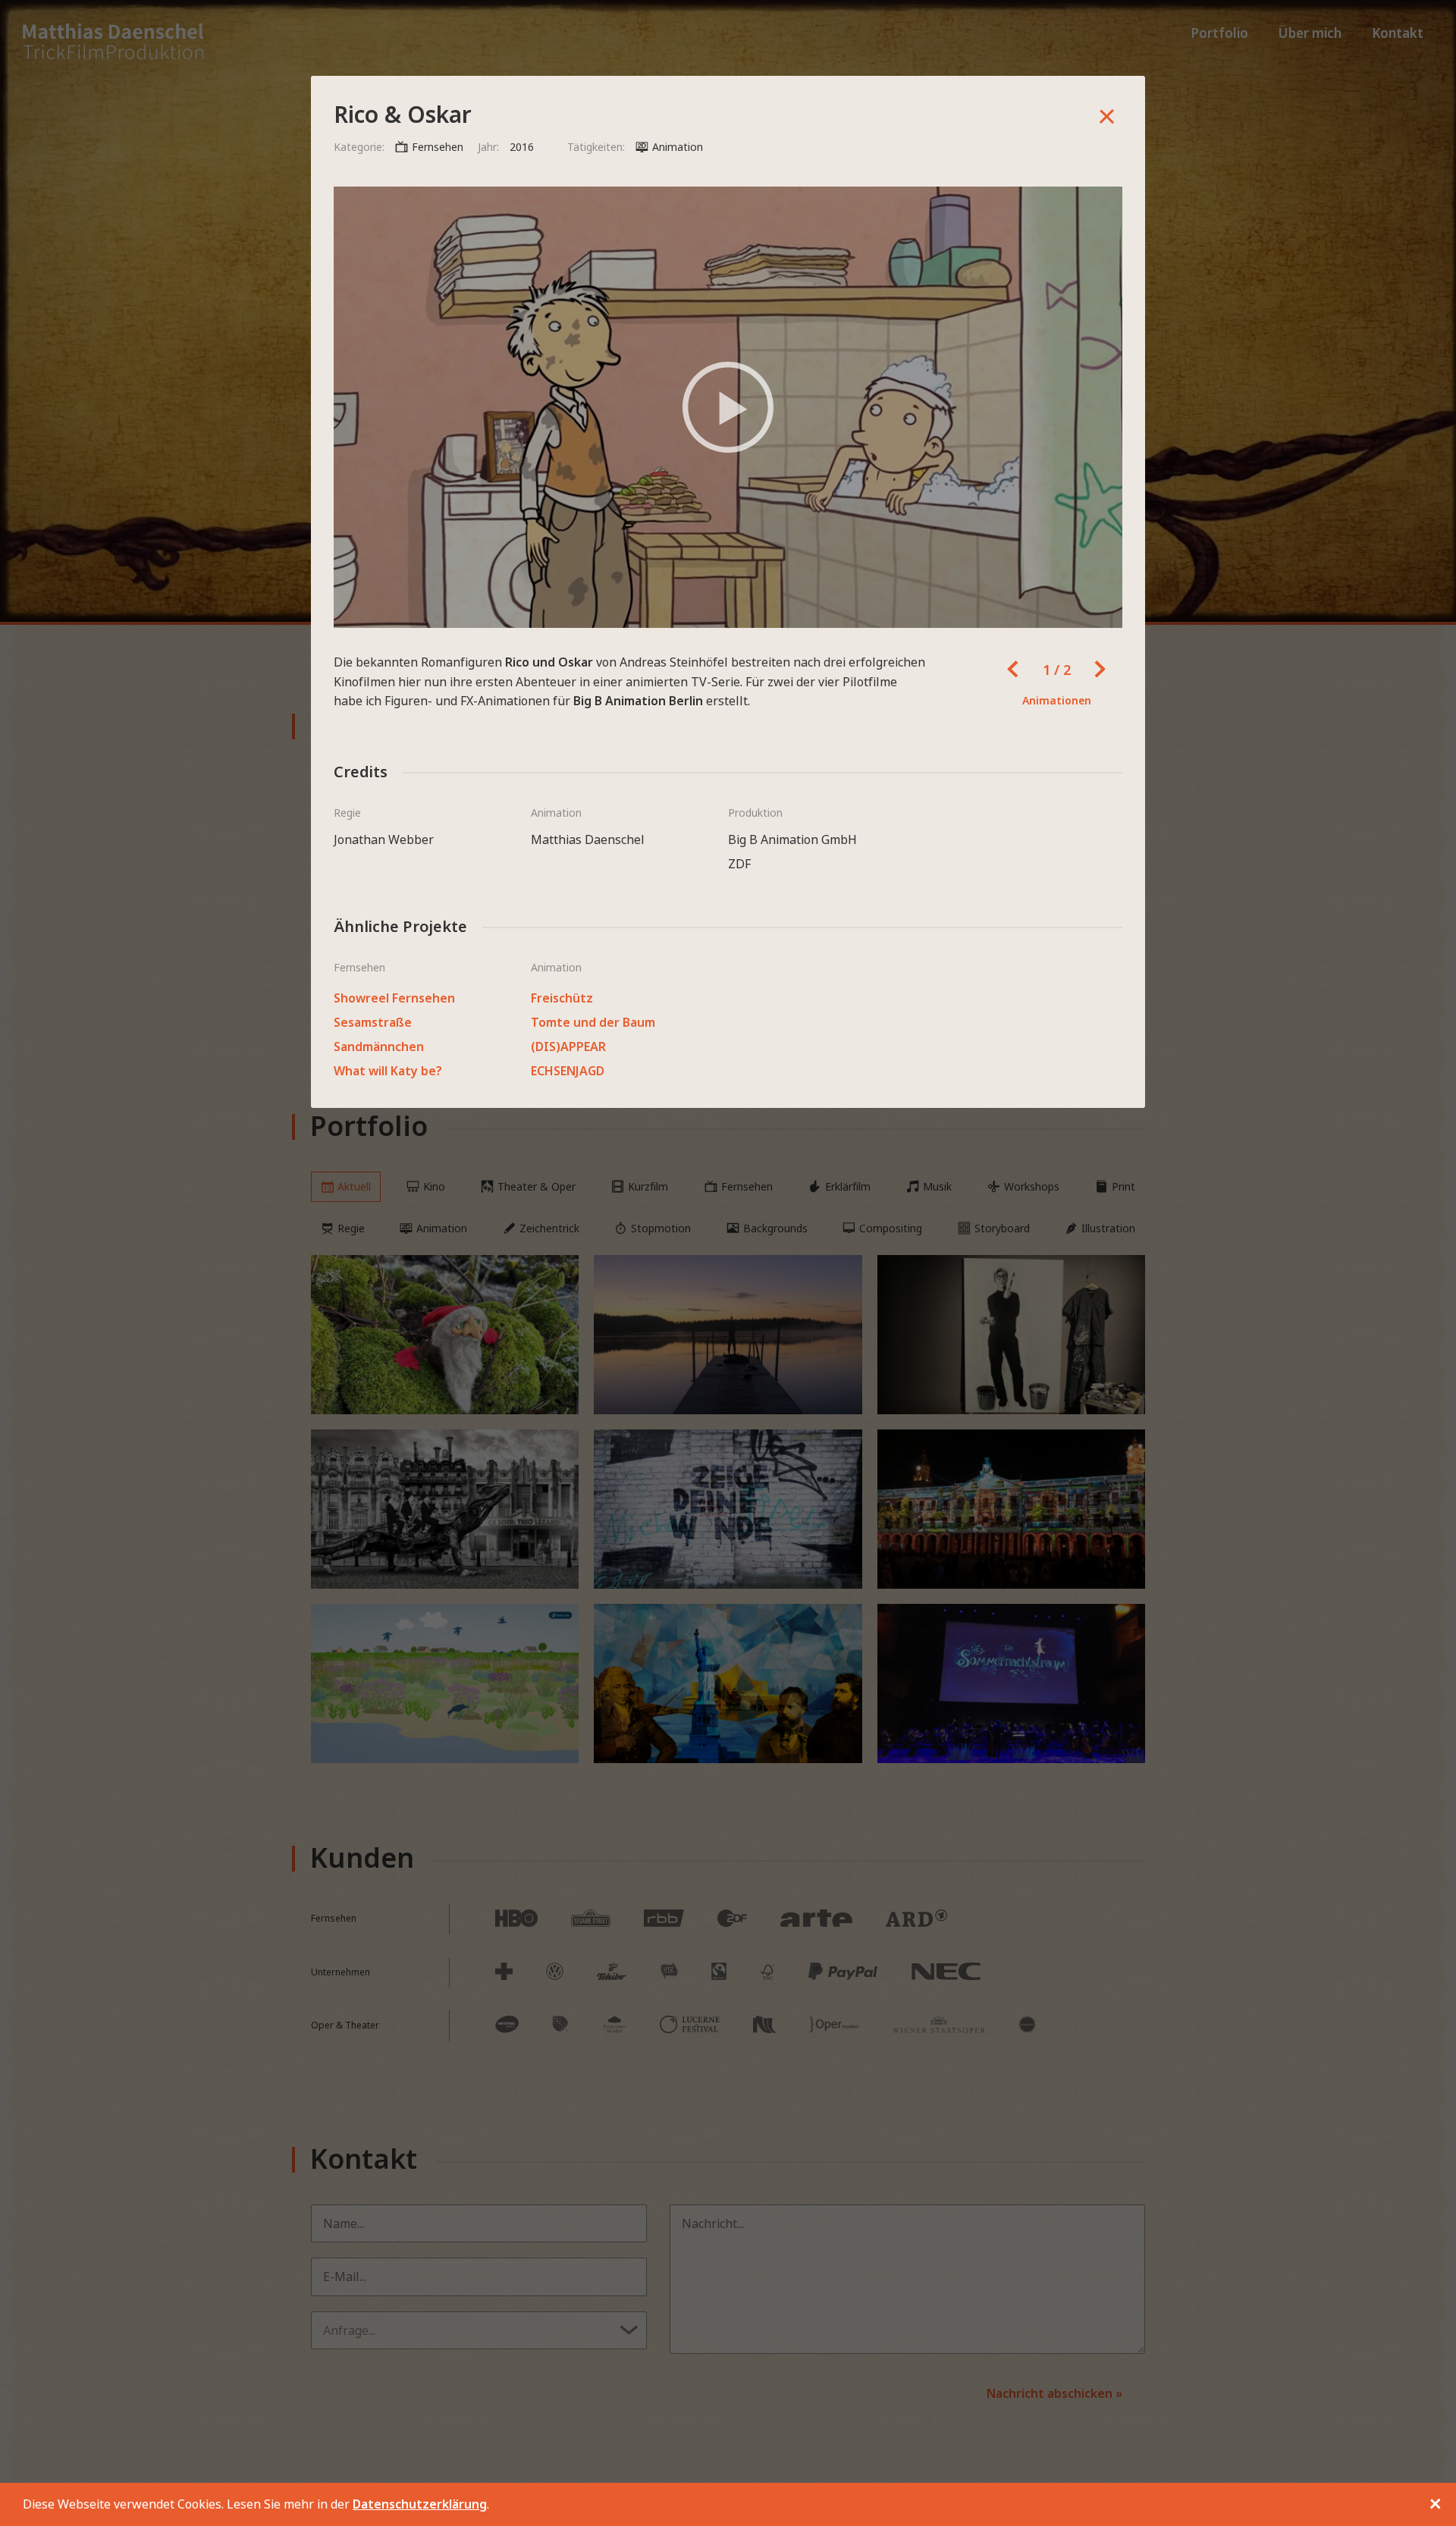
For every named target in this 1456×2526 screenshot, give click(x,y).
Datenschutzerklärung (420, 2504)
